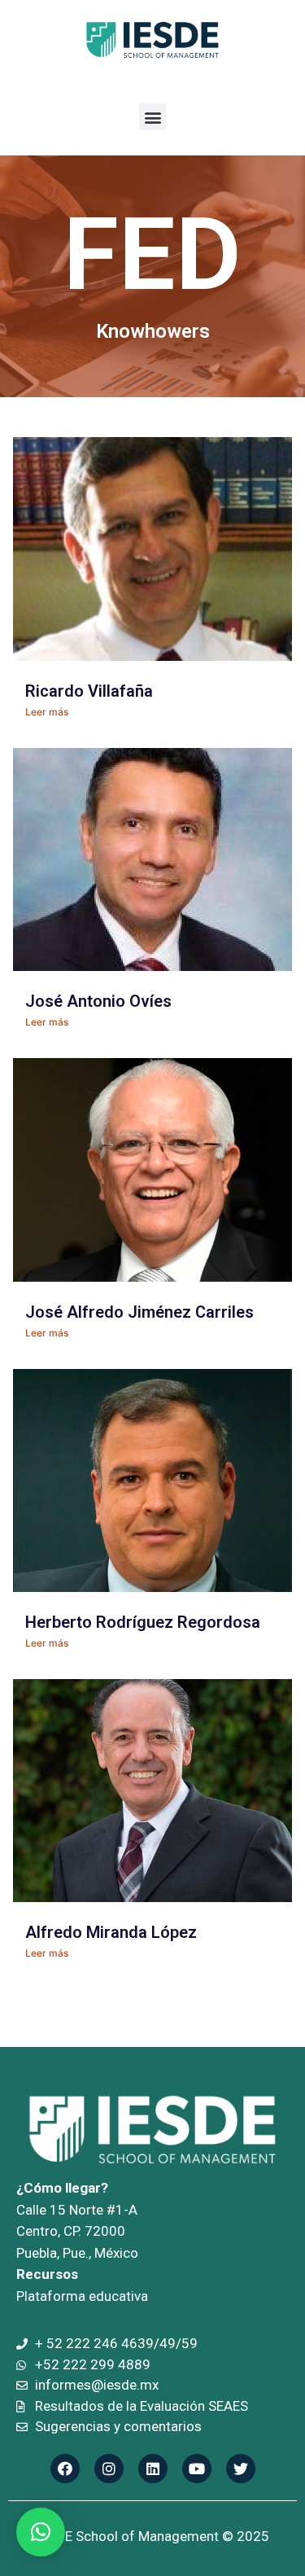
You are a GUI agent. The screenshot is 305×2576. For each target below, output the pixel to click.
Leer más (47, 712)
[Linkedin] (153, 2469)
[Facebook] (65, 2469)
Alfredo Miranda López (111, 1932)
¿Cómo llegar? (62, 2188)
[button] (152, 117)
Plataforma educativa (82, 2296)
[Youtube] (197, 2469)
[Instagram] (109, 2469)
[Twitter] (241, 2469)
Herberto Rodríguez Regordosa (143, 1622)
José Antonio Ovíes (98, 1001)
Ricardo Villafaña (89, 691)
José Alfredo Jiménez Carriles (139, 1312)
